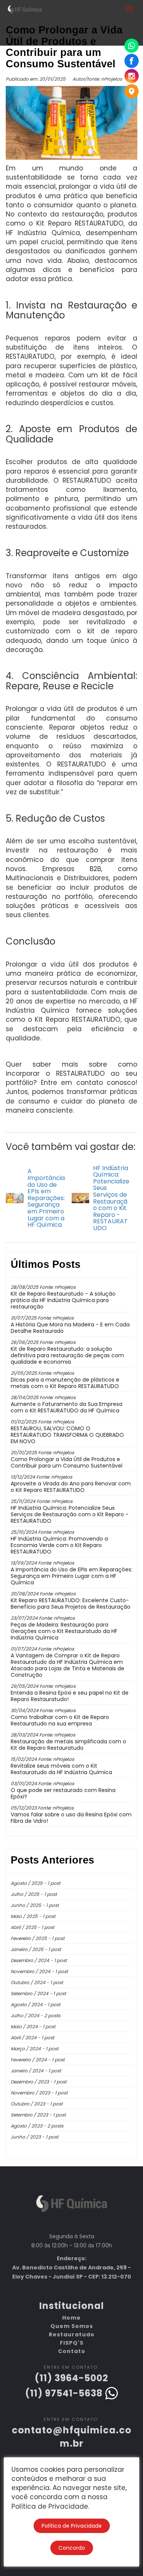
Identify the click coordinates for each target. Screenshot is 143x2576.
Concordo (72, 2548)
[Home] (72, 2207)
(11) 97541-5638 (65, 2393)
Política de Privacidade (72, 2526)
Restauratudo (72, 2334)
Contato (72, 2351)
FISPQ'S (72, 2343)
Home (71, 2318)
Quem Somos (72, 2326)
